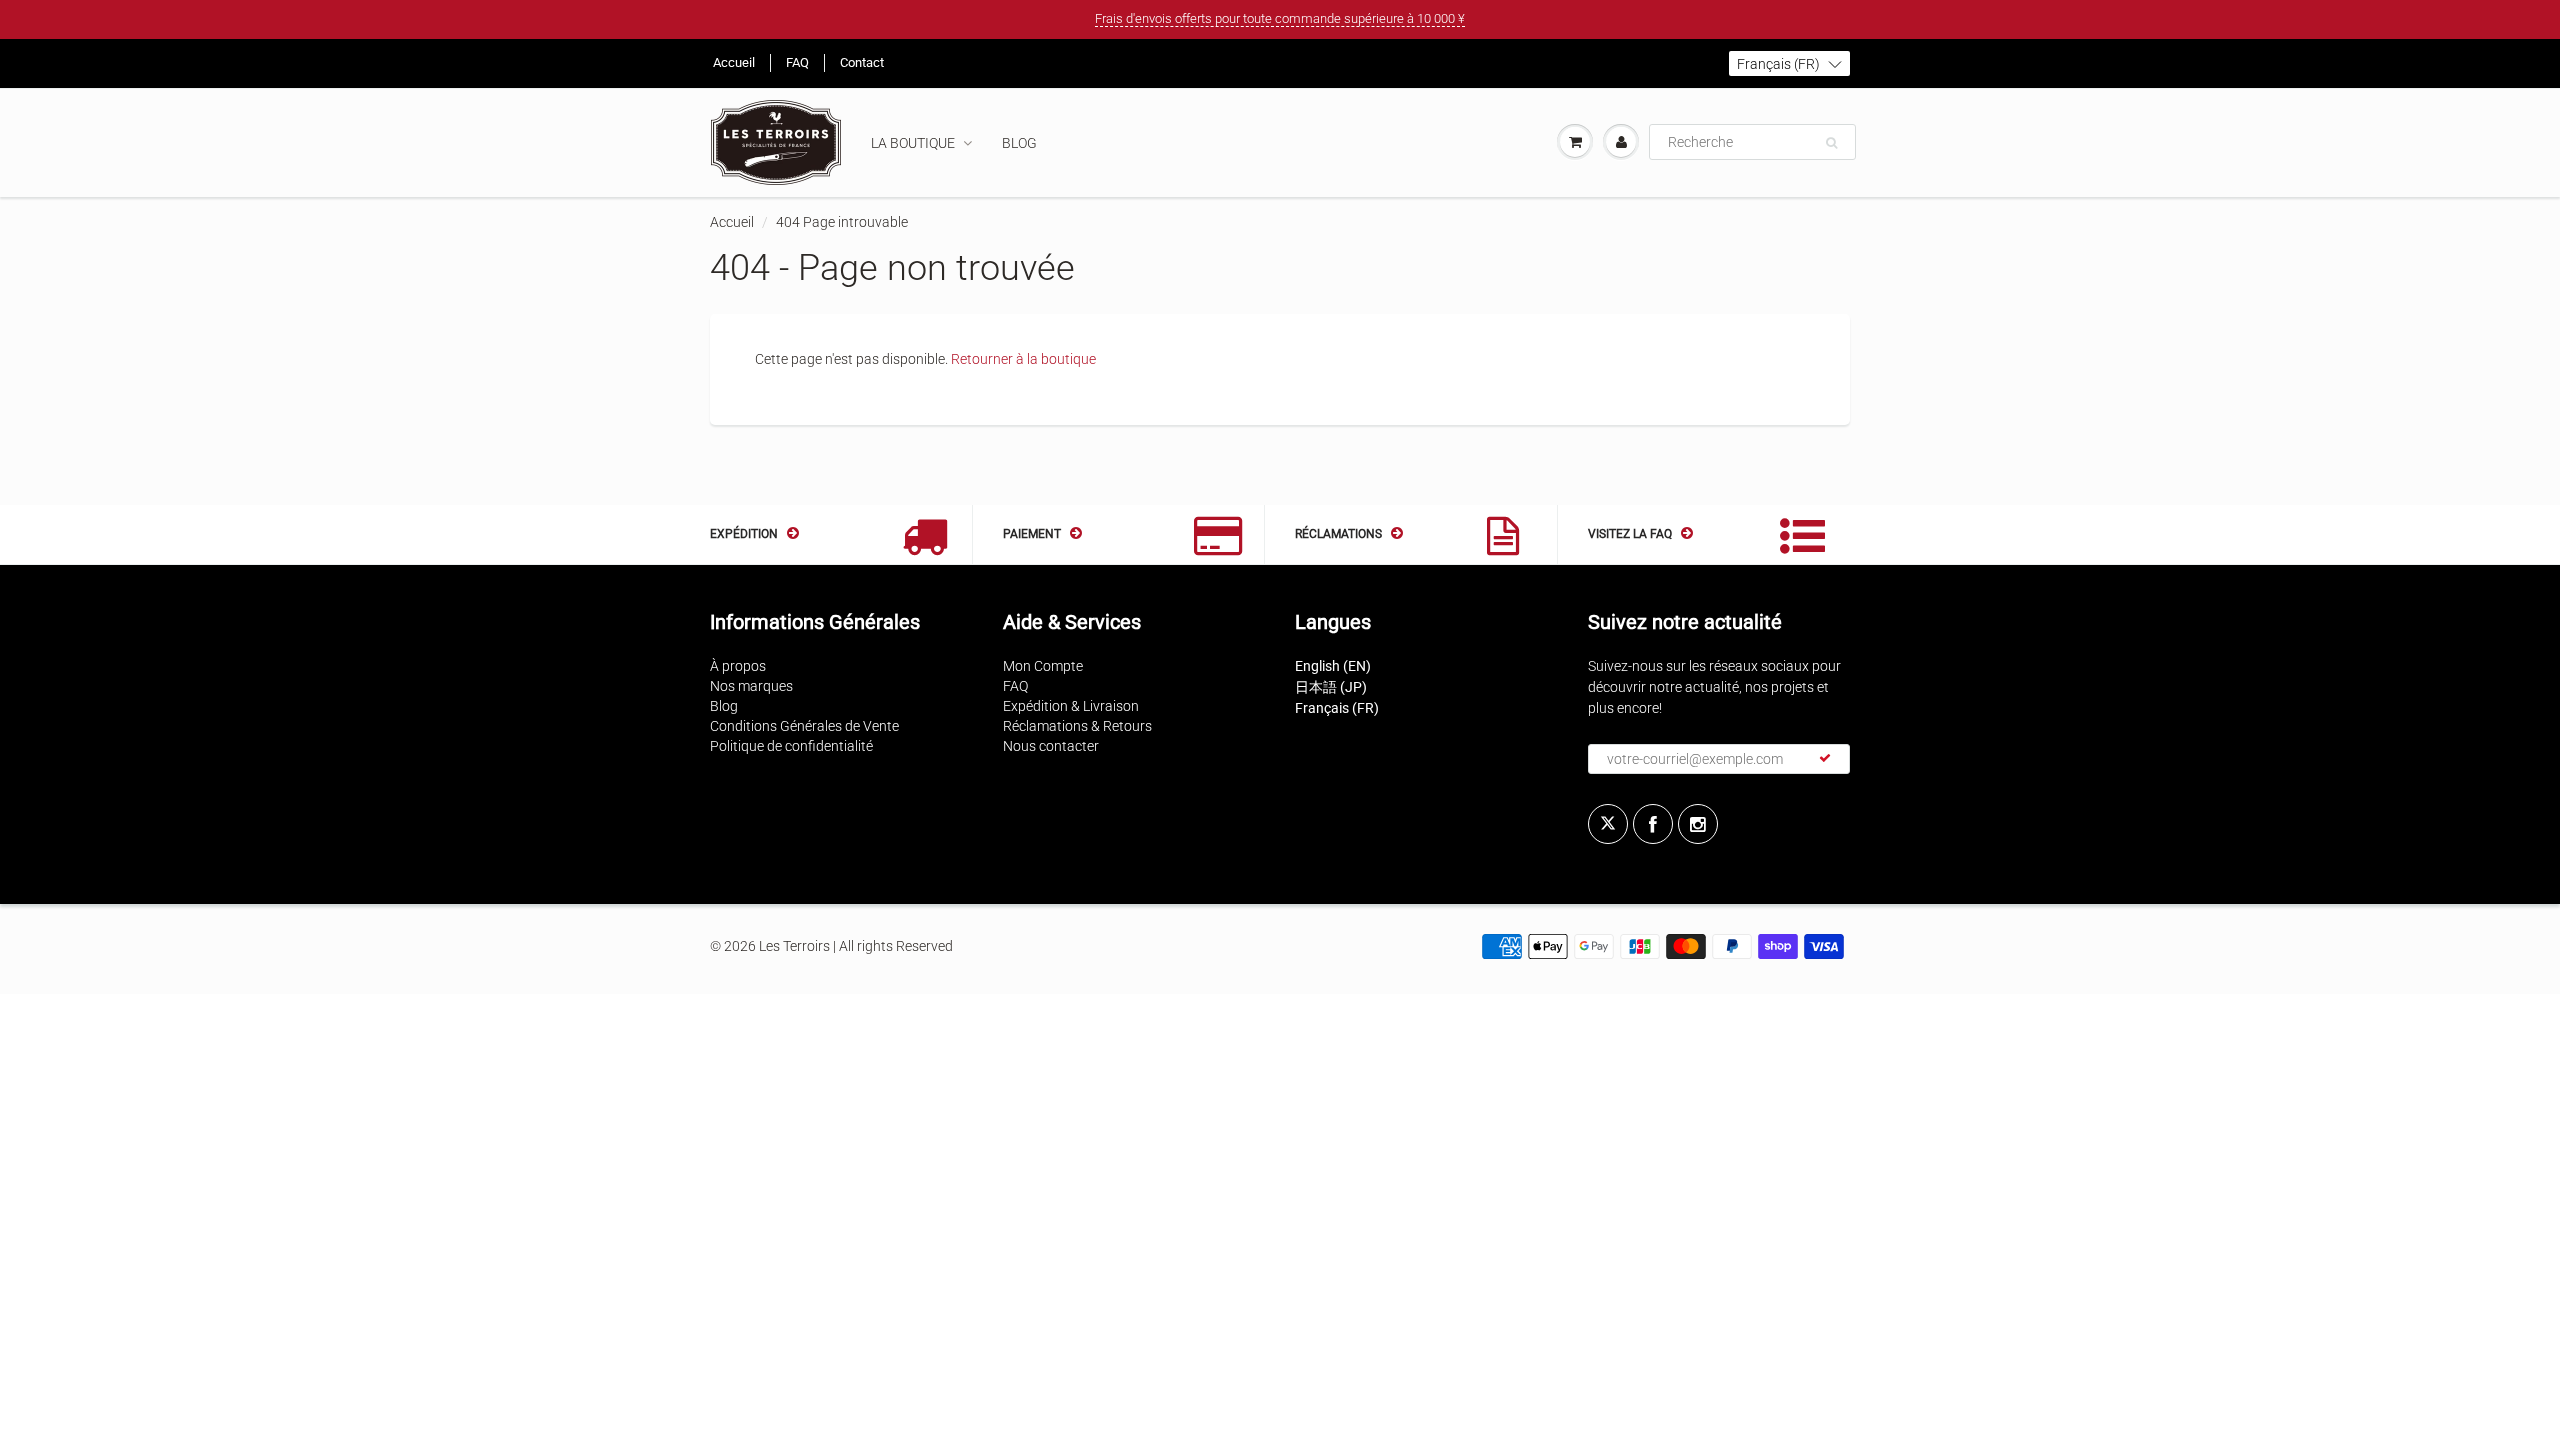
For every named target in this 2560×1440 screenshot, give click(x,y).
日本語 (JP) (1331, 687)
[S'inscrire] (1825, 758)
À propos (738, 666)
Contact (862, 62)
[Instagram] (1698, 824)
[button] (1789, 63)
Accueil (734, 62)
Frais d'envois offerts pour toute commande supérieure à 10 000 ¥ (1280, 18)
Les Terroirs (794, 946)
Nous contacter (1051, 746)
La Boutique (913, 143)
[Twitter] (1608, 824)
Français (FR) (1337, 708)
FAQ (797, 62)
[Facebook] (1653, 824)
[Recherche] (1831, 143)
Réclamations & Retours (1077, 726)
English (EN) (1333, 666)
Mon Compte (1043, 666)
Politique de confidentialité (791, 746)
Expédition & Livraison (1071, 706)
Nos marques (751, 686)
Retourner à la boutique (1023, 359)
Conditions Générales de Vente (804, 726)
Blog (1019, 143)
